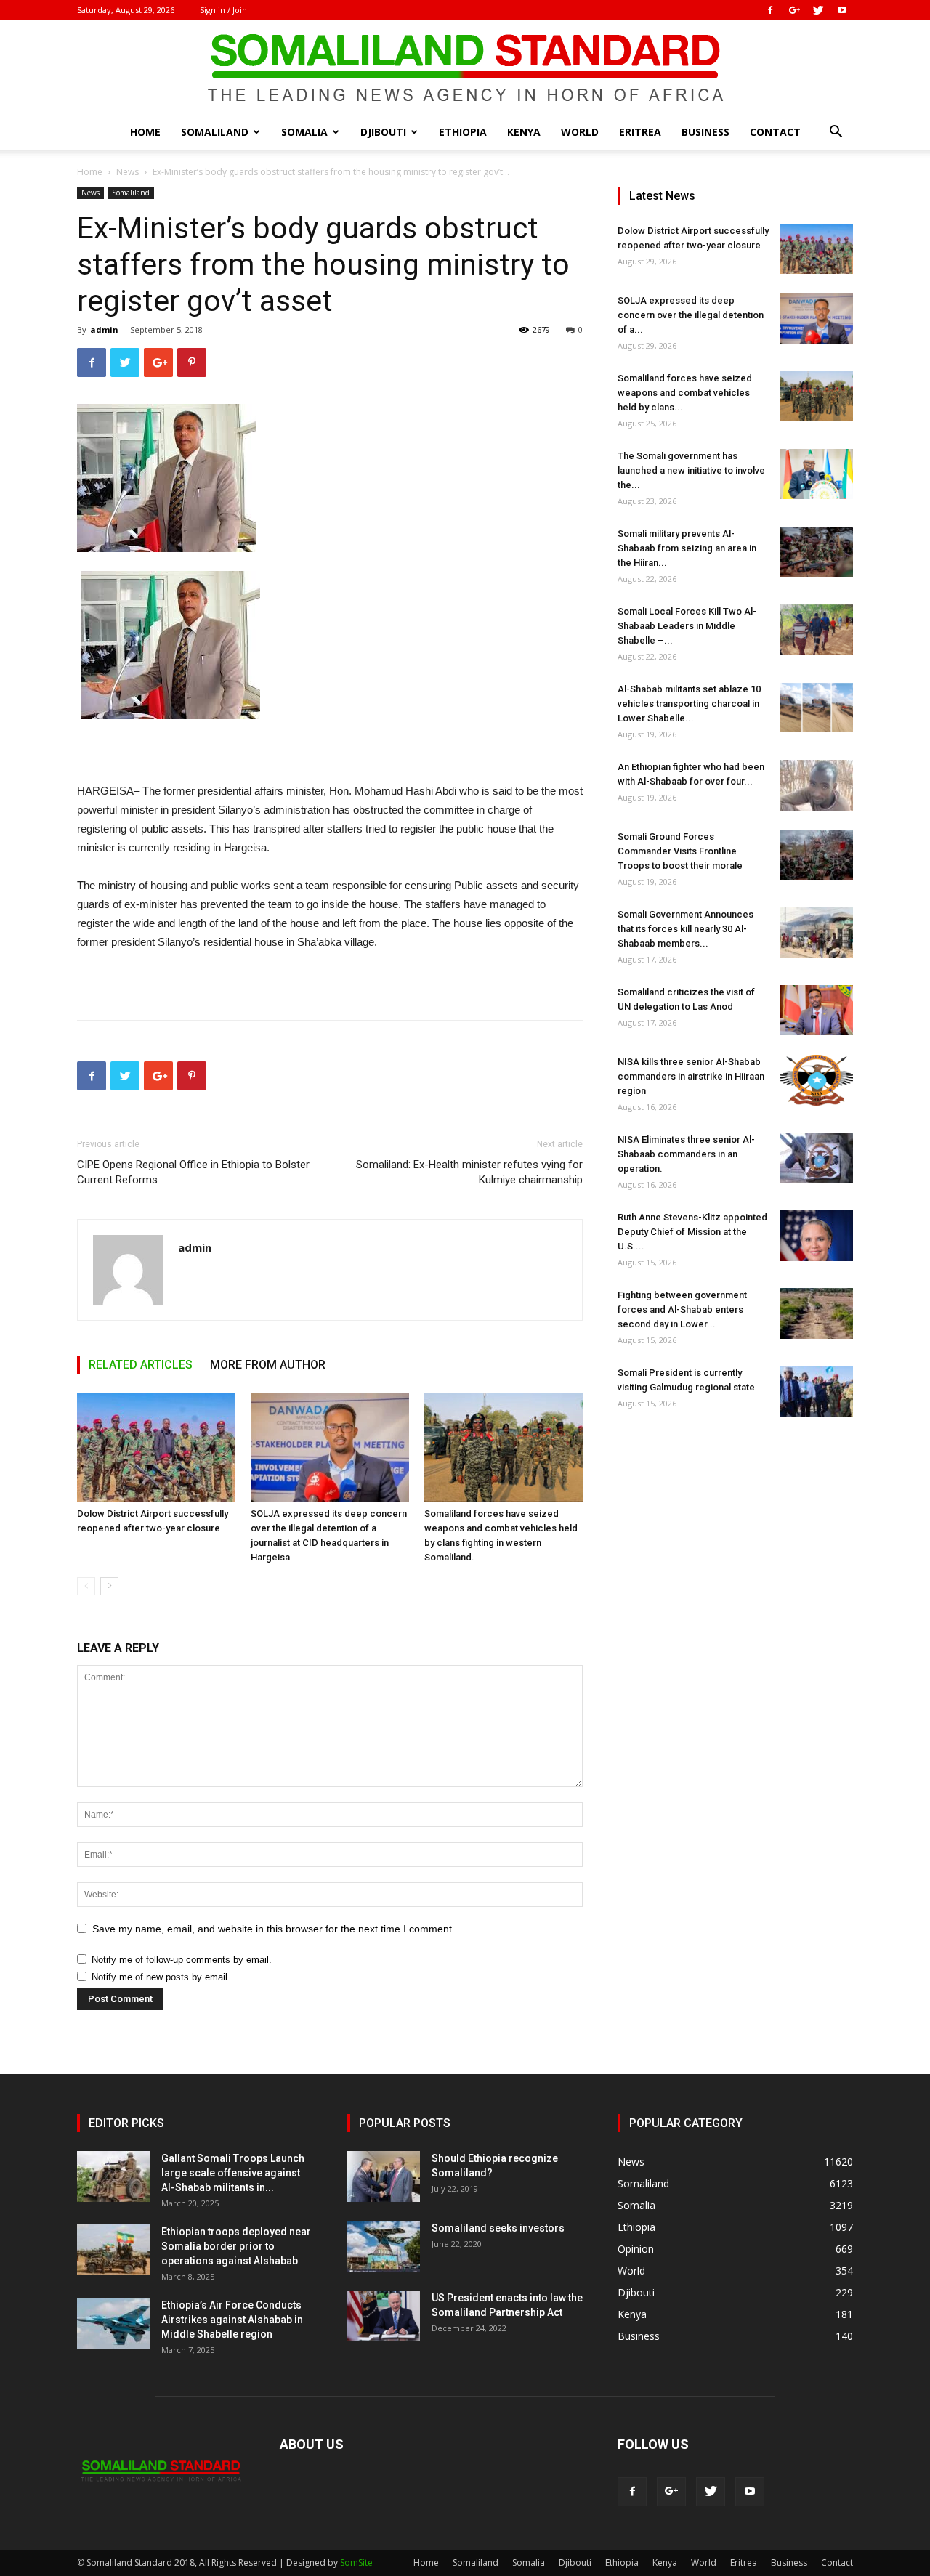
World (580, 132)
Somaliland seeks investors (498, 2228)
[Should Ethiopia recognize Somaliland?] (384, 2176)
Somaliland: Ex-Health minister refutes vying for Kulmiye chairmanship (469, 1172)
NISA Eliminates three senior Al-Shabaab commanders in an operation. (686, 1154)
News (128, 172)
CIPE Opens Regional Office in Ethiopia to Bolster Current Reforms (193, 1172)
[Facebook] (770, 10)
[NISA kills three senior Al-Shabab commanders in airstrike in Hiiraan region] (817, 1080)
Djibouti (383, 132)
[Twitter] (818, 10)
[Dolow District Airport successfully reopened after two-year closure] (156, 1447)
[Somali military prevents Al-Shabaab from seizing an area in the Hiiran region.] (817, 552)
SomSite (356, 2563)
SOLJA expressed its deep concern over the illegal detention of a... (691, 315)
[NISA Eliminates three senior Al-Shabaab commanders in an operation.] (817, 1158)
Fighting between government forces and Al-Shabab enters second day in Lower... (682, 1309)
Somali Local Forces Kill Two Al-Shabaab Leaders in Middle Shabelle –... (687, 626)
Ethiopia (463, 132)
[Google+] (794, 10)
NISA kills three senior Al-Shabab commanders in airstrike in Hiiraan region (691, 1076)
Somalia (304, 132)
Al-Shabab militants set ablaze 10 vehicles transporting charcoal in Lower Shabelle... (689, 704)
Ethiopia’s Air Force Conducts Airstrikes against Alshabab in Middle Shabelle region (232, 2320)
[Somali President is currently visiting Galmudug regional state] (817, 1391)
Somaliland (215, 132)
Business (705, 132)
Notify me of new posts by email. (161, 1977)
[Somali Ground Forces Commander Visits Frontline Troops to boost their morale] (817, 855)
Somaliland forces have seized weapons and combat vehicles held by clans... (685, 393)
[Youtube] (842, 10)
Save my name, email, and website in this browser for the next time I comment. (274, 1929)
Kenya (524, 132)
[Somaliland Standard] (465, 68)
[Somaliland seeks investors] (384, 2246)
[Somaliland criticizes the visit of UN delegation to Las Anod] (817, 1010)
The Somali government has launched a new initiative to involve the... (691, 470)
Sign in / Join (223, 10)
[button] (836, 133)
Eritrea (640, 132)
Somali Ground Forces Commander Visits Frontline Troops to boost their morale (680, 851)
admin (104, 329)
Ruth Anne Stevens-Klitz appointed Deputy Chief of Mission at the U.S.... (692, 1232)
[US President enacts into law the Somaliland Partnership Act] (384, 2316)
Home (145, 132)
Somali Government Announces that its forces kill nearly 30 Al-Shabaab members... (686, 929)
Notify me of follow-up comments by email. (182, 1960)
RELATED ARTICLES (141, 1365)
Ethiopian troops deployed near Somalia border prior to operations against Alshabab (236, 2246)
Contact (775, 132)
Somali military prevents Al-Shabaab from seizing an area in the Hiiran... (687, 548)
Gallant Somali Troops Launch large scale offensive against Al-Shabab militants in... (233, 2173)
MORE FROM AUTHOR (268, 1365)
